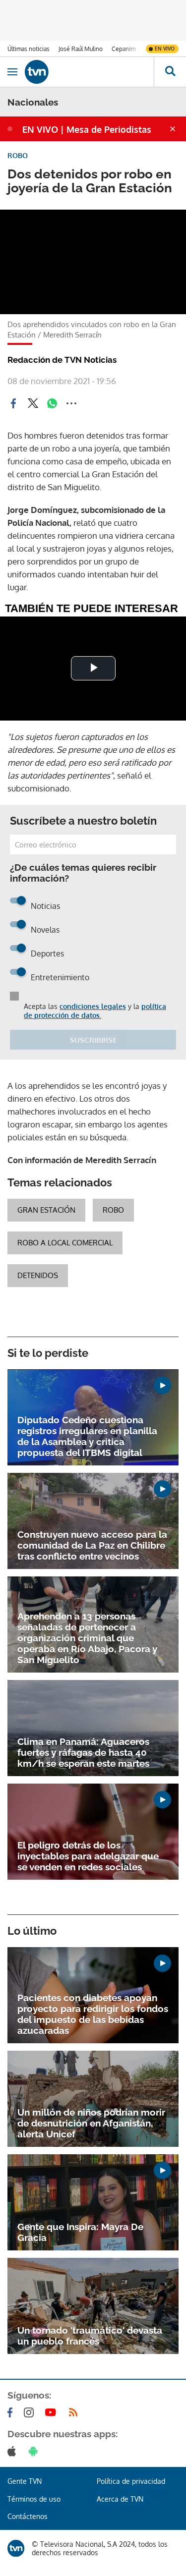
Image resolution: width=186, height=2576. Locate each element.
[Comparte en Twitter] (33, 403)
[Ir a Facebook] (12, 2412)
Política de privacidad (131, 2481)
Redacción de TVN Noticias (62, 360)
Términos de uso (34, 2499)
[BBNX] (16, 2548)
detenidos (38, 1275)
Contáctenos (28, 2516)
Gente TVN (25, 2481)
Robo (113, 1210)
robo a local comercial (65, 1243)
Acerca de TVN (120, 2499)
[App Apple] (14, 2451)
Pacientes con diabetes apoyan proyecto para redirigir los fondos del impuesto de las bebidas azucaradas (93, 2014)
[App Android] (35, 2451)
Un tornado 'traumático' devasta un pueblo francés (90, 2336)
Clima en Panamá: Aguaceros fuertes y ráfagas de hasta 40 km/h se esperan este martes (83, 1752)
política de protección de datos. (95, 1011)
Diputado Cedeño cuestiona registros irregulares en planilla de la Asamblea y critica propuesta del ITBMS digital (87, 1436)
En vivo (165, 49)
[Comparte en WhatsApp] (52, 403)
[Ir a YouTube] (53, 2412)
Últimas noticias (29, 49)
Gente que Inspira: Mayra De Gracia (80, 2232)
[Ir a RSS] (75, 2412)
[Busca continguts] (170, 72)
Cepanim (124, 49)
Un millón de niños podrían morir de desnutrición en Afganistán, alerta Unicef (91, 2123)
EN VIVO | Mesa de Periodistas (87, 129)
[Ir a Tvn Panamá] (89, 72)
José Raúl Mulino (81, 49)
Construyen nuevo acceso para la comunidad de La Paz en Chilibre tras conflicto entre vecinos (92, 1545)
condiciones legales (93, 1006)
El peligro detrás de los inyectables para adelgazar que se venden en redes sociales (88, 1856)
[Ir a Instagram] (31, 2412)
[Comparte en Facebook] (13, 403)
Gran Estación (46, 1210)
